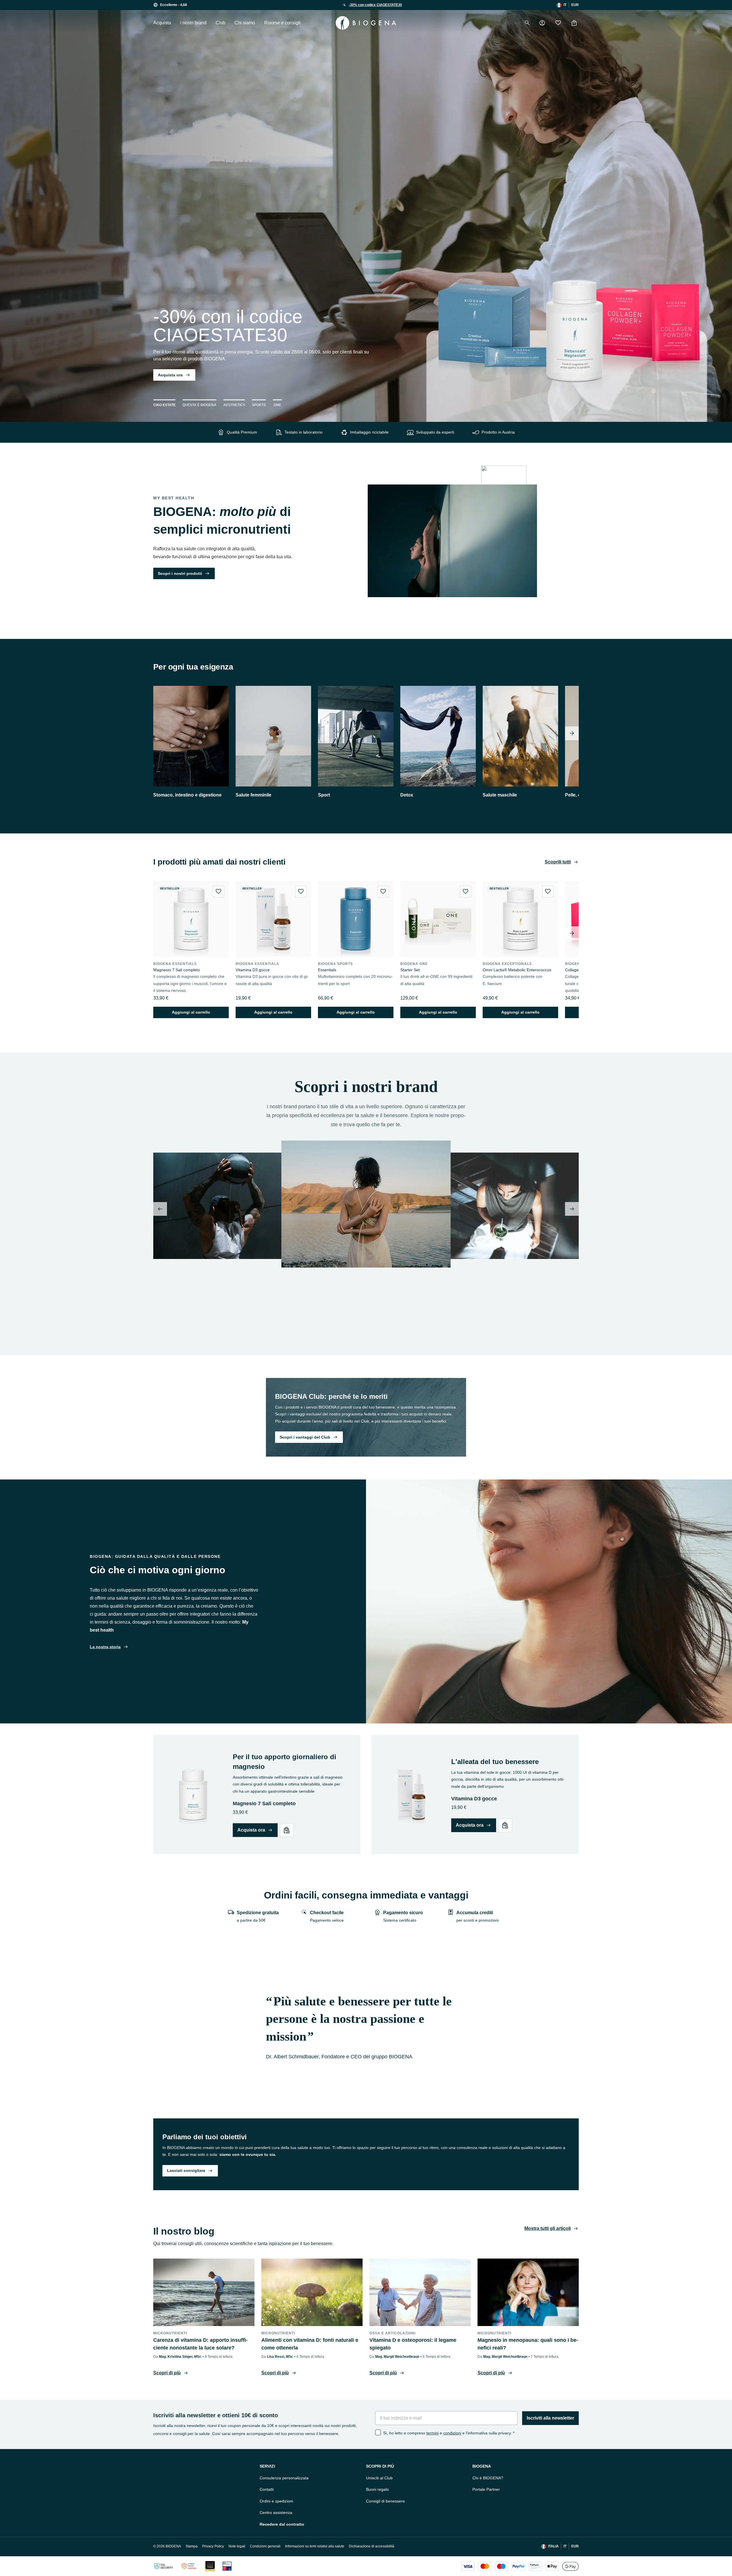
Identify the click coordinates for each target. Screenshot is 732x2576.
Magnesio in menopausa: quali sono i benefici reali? (528, 2344)
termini (432, 2433)
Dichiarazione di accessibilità (372, 2546)
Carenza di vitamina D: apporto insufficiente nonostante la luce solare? (200, 2344)
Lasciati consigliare (186, 2170)
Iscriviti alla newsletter (550, 2418)
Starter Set (410, 970)
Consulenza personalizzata (284, 2478)
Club (220, 23)
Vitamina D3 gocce (253, 970)
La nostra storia (105, 1647)
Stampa (192, 2546)
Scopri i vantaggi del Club (305, 1437)
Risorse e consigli (282, 23)
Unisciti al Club (379, 2478)
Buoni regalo (377, 2489)
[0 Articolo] (574, 23)
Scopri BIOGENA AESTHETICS (314, 1328)
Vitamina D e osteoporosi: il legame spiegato (413, 2344)
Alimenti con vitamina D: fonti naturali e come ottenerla (310, 2344)
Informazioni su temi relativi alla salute (315, 2546)
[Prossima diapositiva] (572, 1209)
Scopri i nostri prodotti (180, 573)
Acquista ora (170, 375)
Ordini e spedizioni (276, 2501)
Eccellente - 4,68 (174, 5)
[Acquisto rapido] (287, 1830)
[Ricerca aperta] (527, 23)
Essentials (327, 970)
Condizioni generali (265, 2546)
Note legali (237, 2546)
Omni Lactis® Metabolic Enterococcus (517, 970)
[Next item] (572, 733)
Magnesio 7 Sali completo (177, 970)
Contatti (267, 2489)
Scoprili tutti (558, 862)
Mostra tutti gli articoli (548, 2228)
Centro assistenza (276, 2513)
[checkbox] (378, 2432)
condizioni (452, 2433)
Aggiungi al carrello (191, 1012)
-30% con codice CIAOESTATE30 (375, 5)
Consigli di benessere (385, 2501)
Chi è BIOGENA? (488, 2478)
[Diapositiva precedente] (160, 1209)
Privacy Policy (213, 2546)
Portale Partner (486, 2489)
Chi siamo (245, 23)
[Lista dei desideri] (558, 23)
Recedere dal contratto (282, 2524)
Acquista (162, 23)
